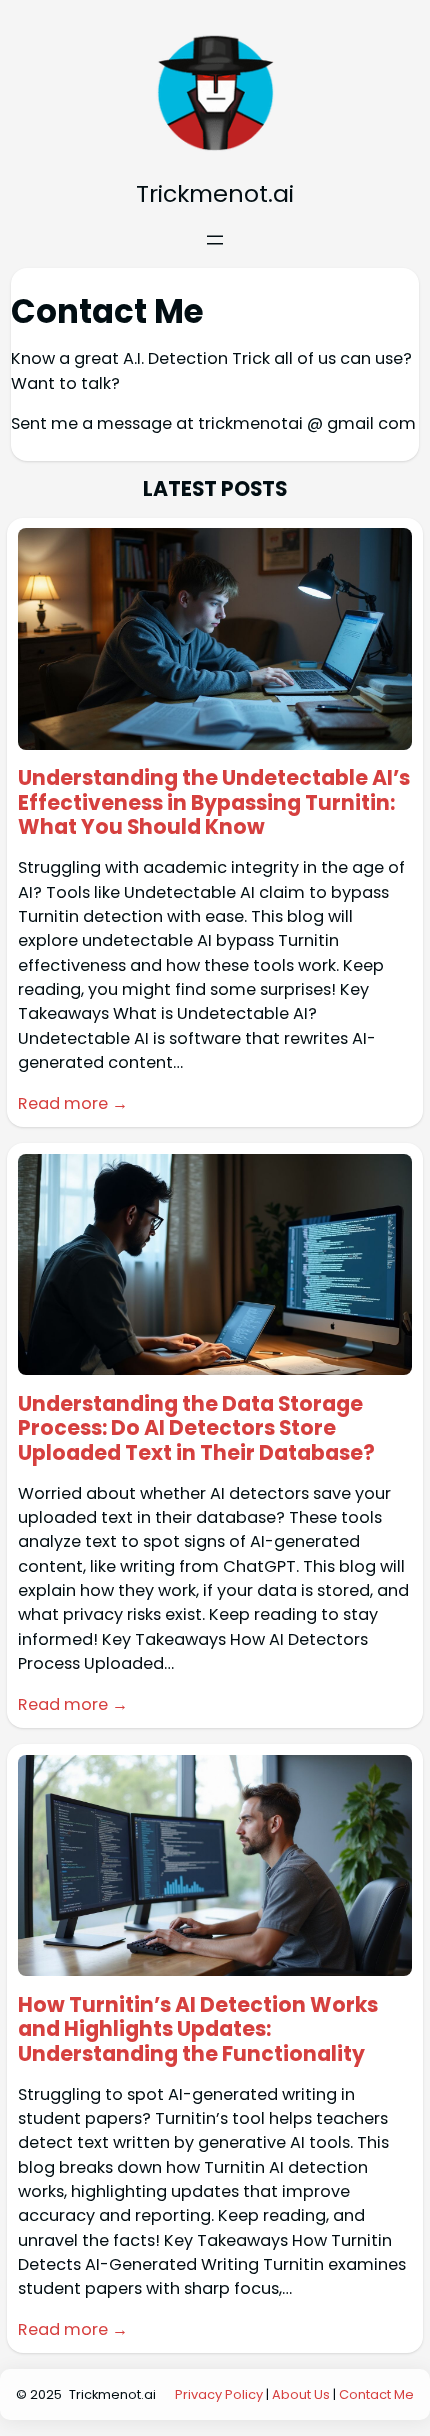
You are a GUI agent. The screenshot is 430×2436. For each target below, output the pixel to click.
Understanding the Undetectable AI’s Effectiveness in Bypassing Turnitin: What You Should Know (214, 803)
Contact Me (376, 2394)
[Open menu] (215, 240)
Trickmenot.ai (215, 193)
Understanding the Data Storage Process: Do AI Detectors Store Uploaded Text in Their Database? (196, 1429)
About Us (301, 2394)
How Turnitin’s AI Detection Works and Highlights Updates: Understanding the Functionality (198, 2030)
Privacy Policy (219, 2394)
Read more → (73, 1103)
